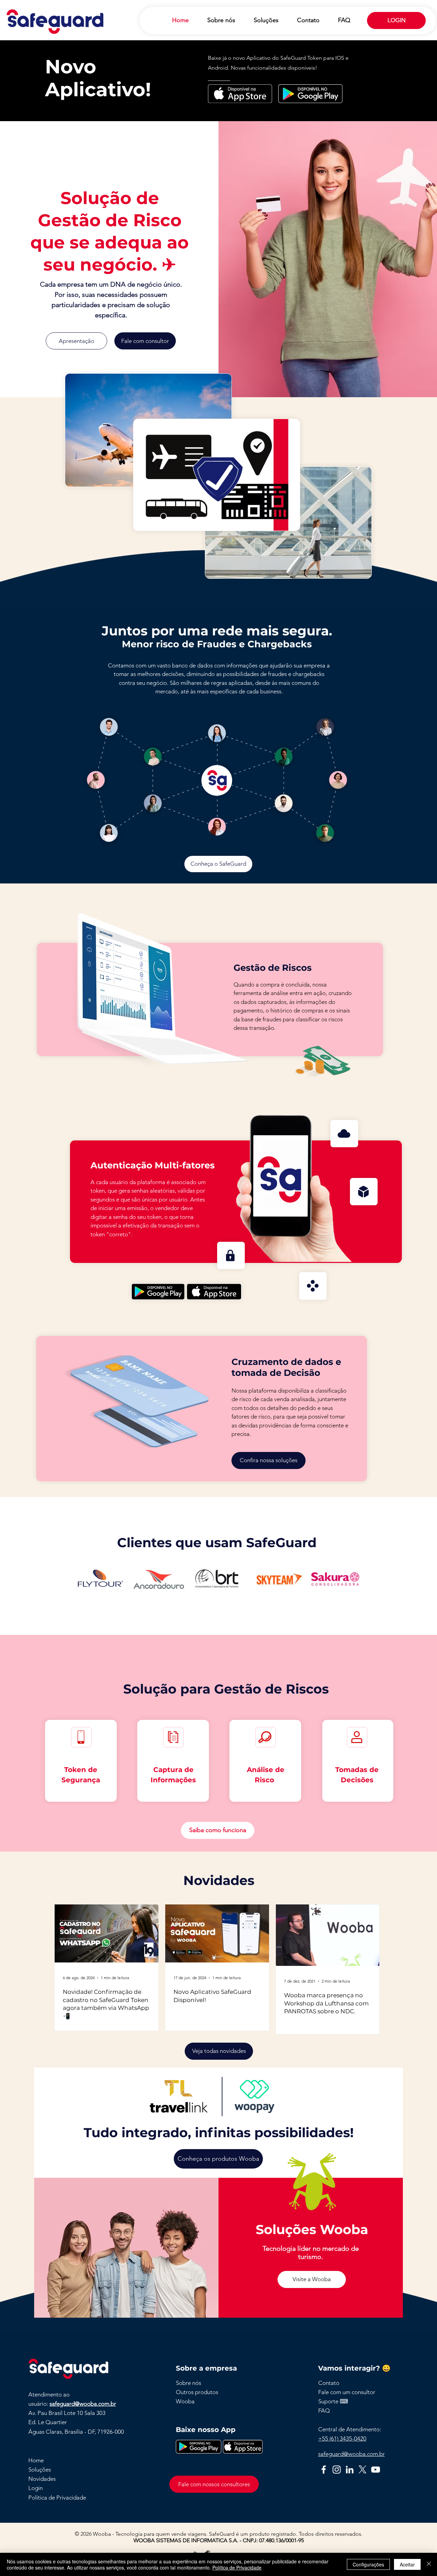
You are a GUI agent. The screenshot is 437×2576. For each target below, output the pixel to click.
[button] (329, 2383)
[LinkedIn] (350, 2470)
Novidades (42, 2479)
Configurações (368, 2564)
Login (36, 2488)
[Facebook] (324, 2470)
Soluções (40, 2470)
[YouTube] (376, 2470)
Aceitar (407, 2564)
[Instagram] (337, 2470)
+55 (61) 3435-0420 (342, 2438)
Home (36, 2460)
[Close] (429, 2564)
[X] (363, 2470)
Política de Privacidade (237, 2567)
